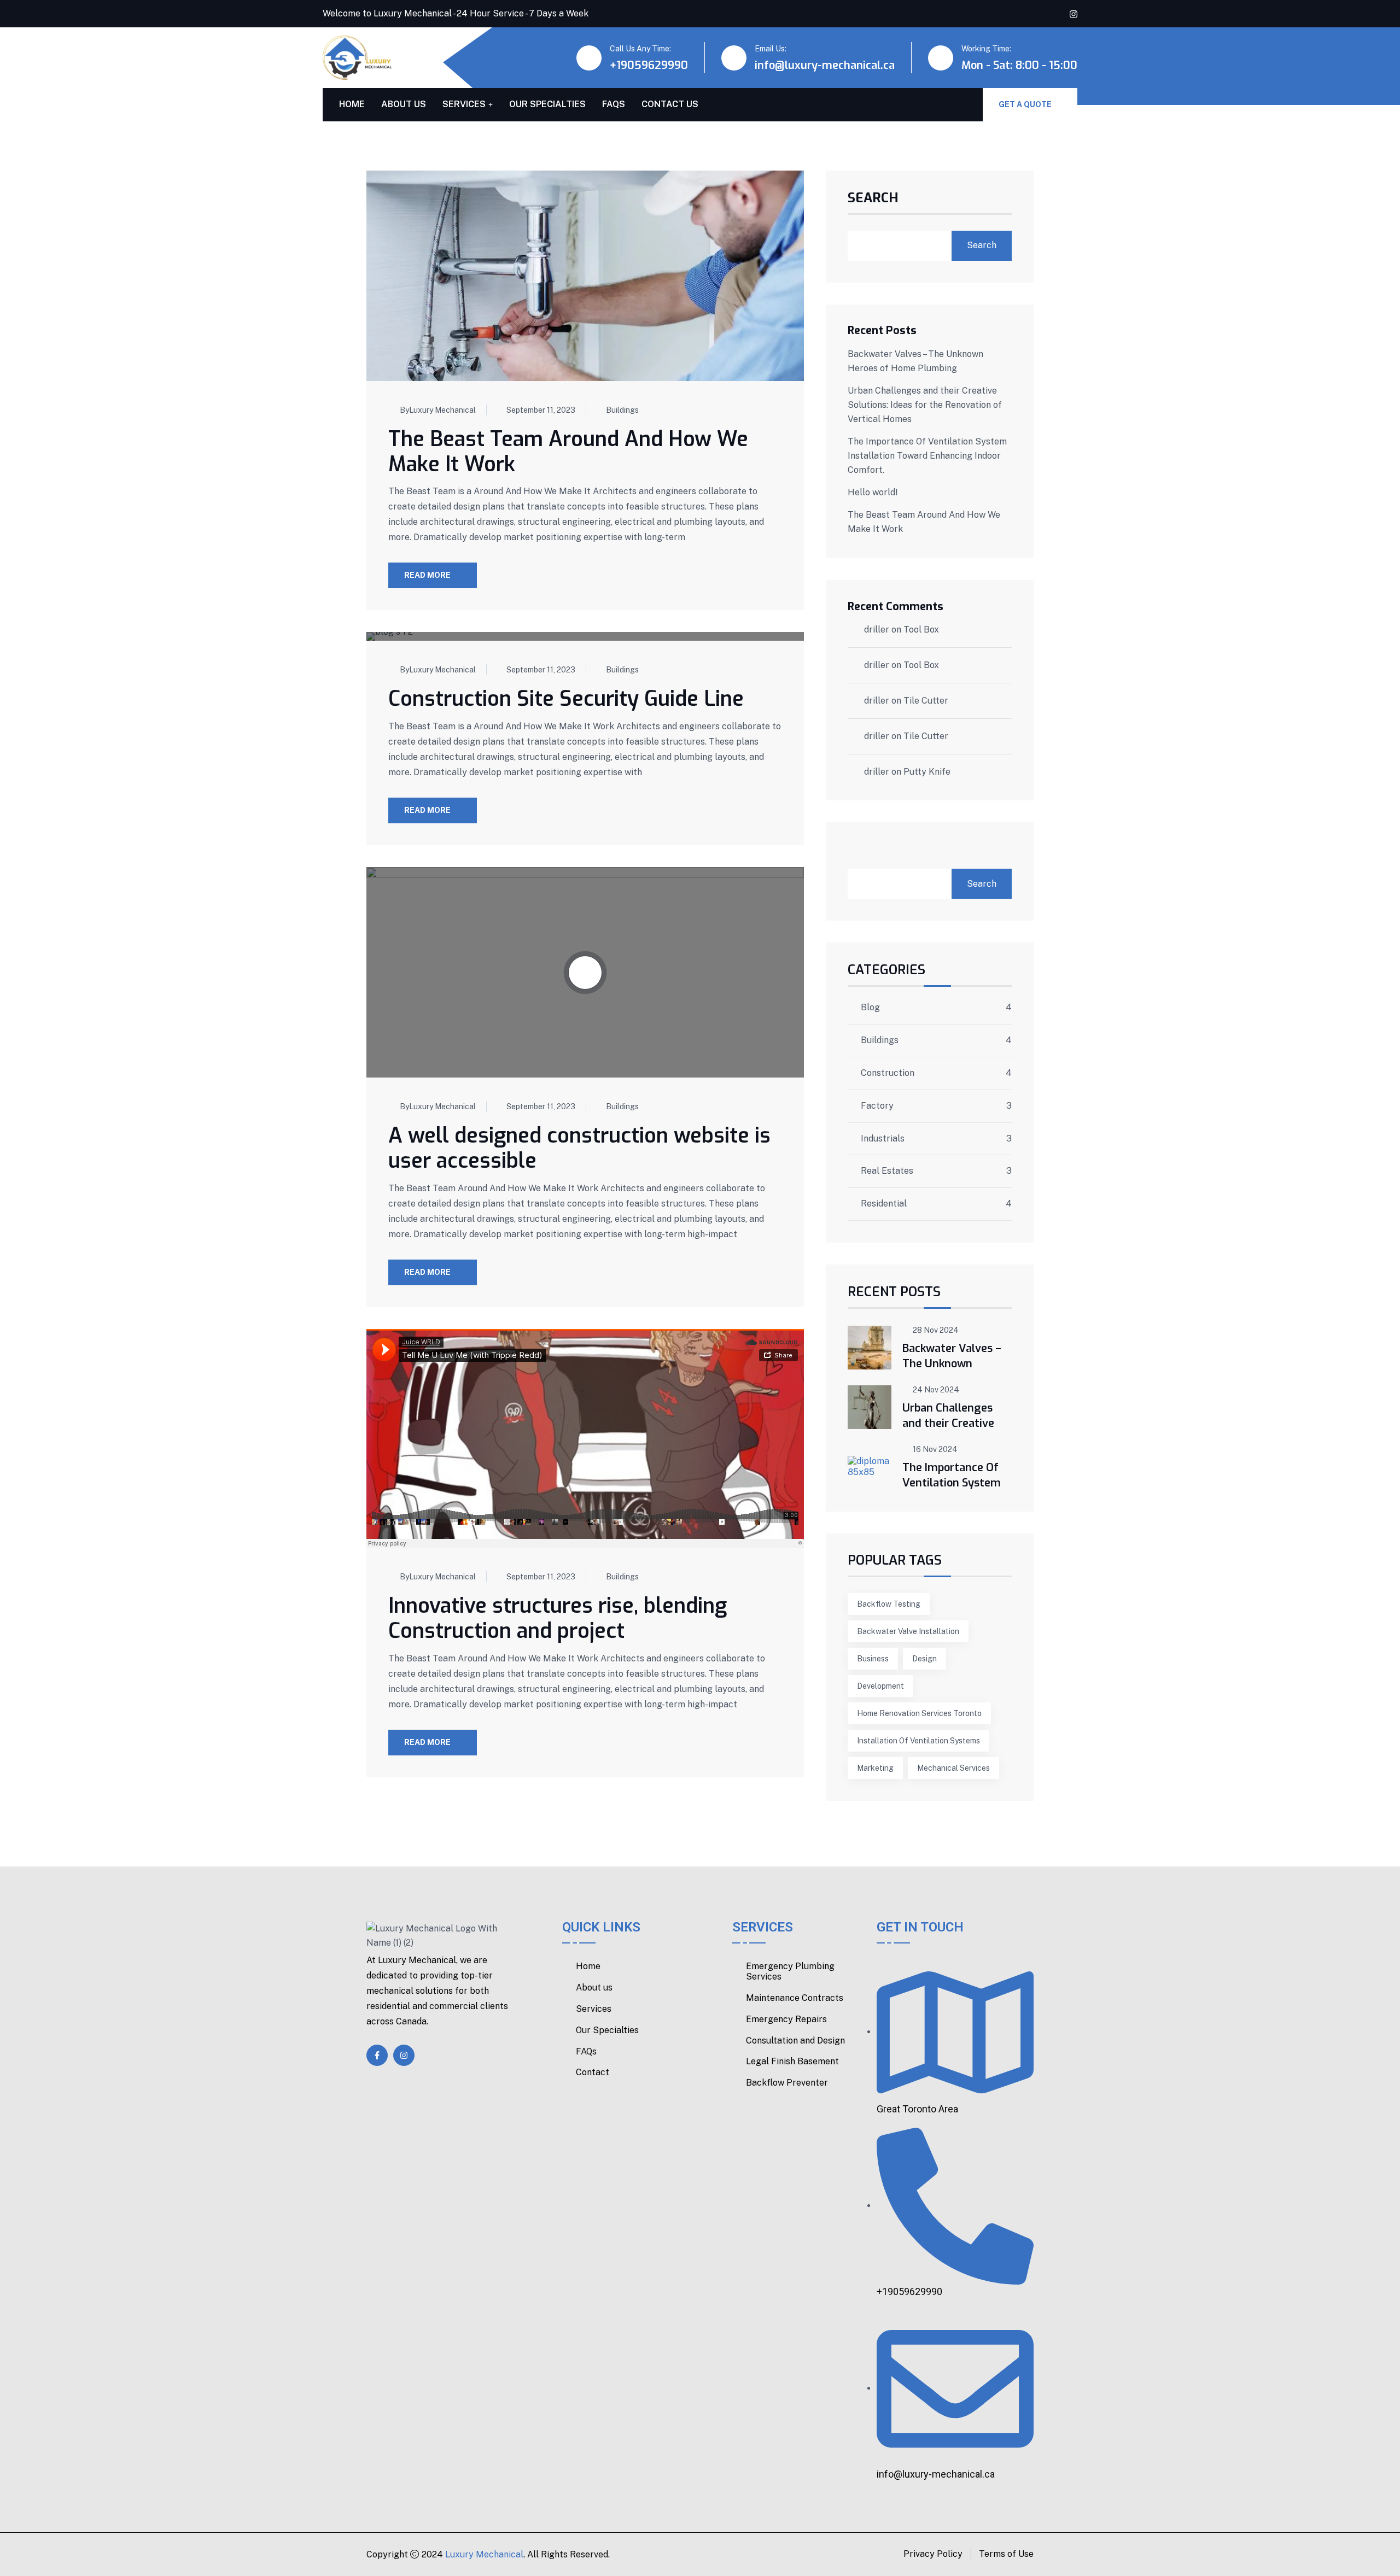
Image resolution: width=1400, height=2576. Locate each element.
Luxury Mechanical (484, 2554)
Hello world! (873, 492)
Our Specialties (547, 104)
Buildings (622, 410)
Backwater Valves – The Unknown (952, 1356)
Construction (888, 1073)
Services (464, 104)
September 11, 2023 (541, 410)
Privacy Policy (933, 2554)
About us (404, 104)
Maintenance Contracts (795, 1998)
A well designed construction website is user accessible (579, 1148)
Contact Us (670, 104)
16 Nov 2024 (935, 1449)
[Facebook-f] (377, 2055)
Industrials (883, 1139)
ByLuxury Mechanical (438, 410)
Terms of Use (1006, 2554)
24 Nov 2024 (936, 1390)
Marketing (875, 1768)
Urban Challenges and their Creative (948, 1416)
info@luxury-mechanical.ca (825, 65)
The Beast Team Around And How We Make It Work (568, 452)
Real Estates (887, 1171)
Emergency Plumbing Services (790, 1972)
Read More (427, 575)
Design (924, 1659)
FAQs (614, 104)
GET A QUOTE (1026, 104)
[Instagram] (404, 2055)
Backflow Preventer (787, 2083)
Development (880, 1686)
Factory (877, 1106)
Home (352, 104)
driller (877, 630)
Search (873, 199)
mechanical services (953, 1768)
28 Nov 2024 (936, 1330)
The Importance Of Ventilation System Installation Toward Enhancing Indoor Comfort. (927, 456)
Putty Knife (927, 772)
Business (873, 1659)
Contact (593, 2072)
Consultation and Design (795, 2041)
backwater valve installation (908, 1631)
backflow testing (889, 1604)
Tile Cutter (926, 701)
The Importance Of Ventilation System (952, 1475)
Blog (870, 1008)
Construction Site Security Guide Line (566, 699)
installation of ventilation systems (918, 1741)
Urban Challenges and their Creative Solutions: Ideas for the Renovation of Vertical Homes (925, 405)
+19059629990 (649, 65)
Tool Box (921, 630)
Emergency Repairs (786, 2019)
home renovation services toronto (919, 1713)
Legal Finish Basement (792, 2062)
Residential (884, 1204)
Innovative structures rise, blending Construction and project (558, 1618)
